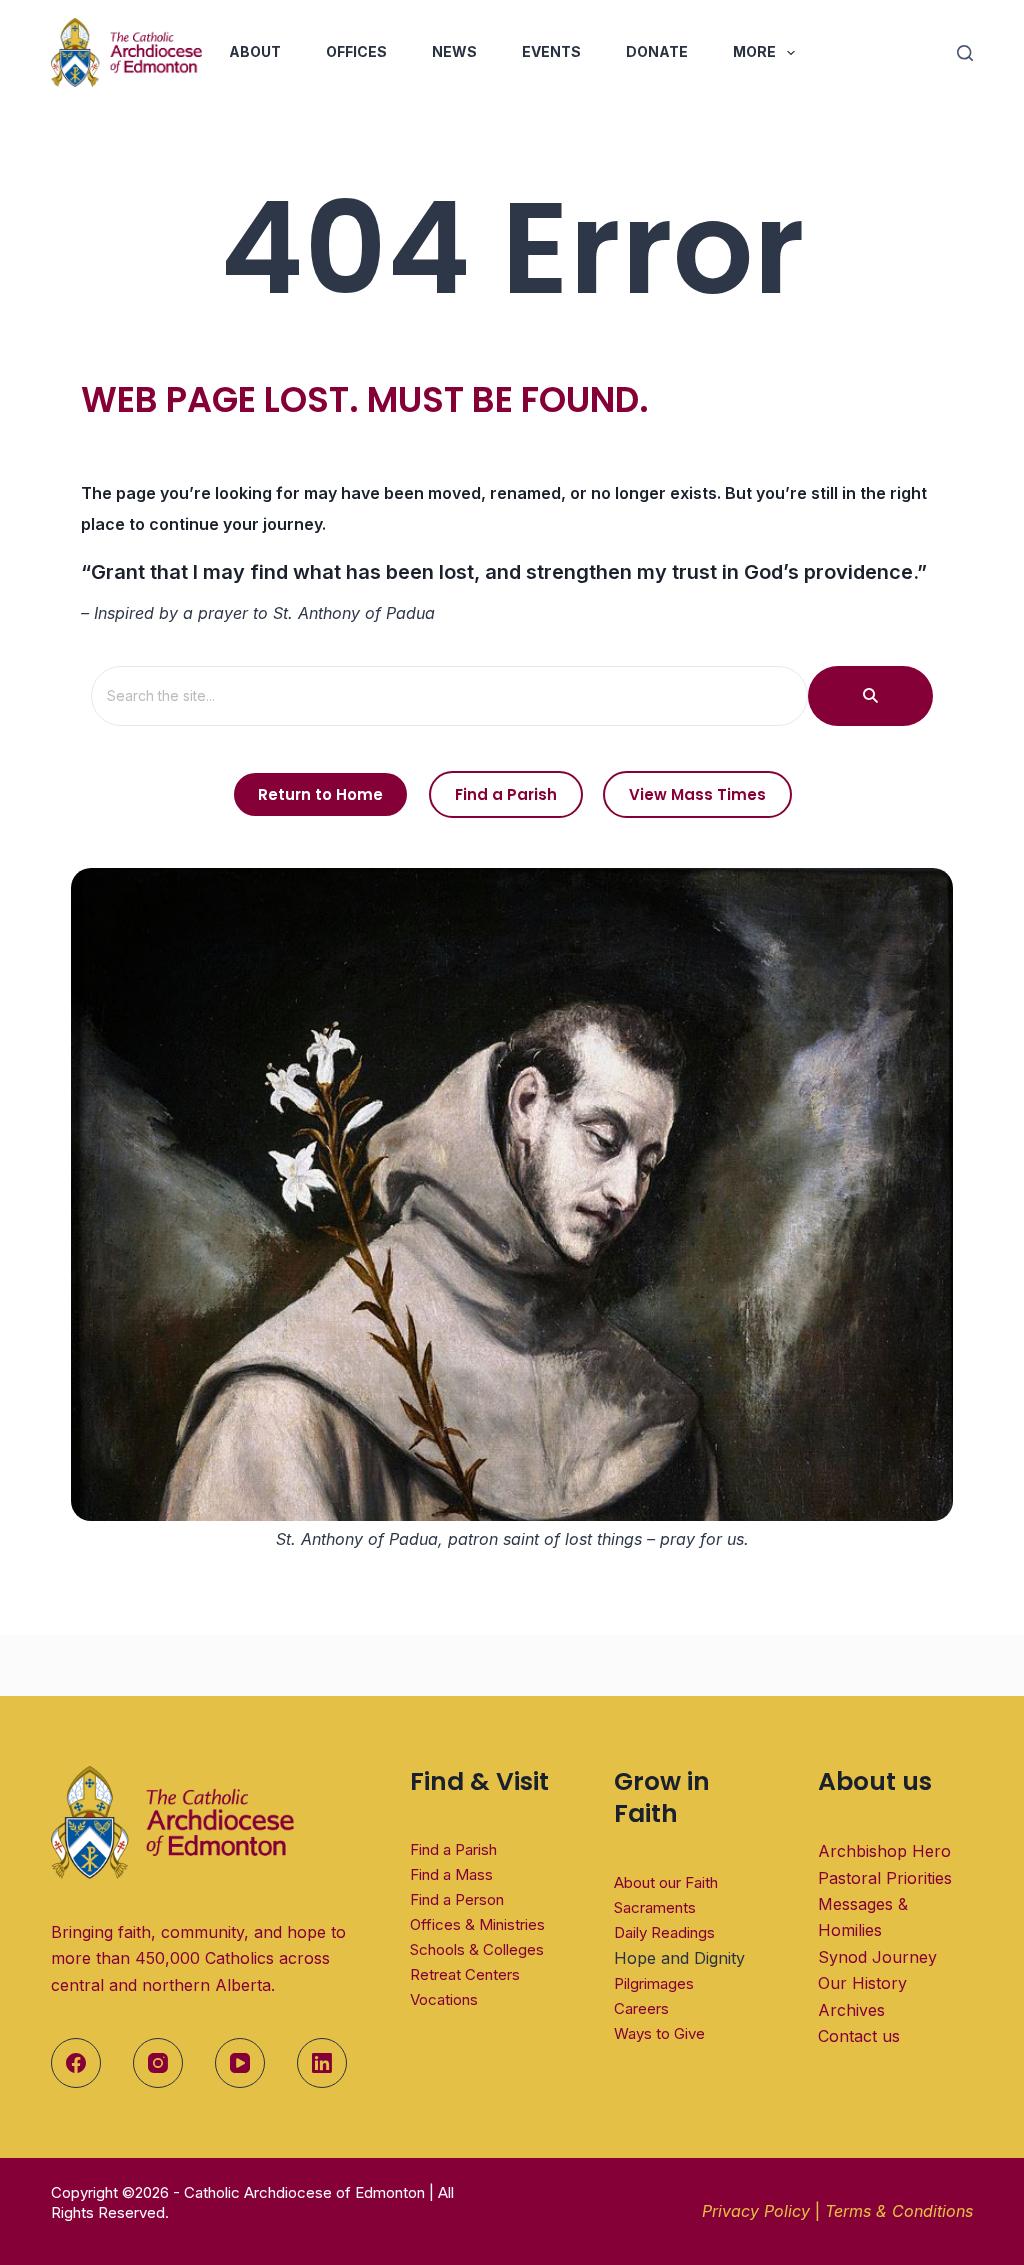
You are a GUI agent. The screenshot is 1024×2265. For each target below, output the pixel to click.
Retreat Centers (465, 1974)
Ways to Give (659, 2033)
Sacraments (655, 1907)
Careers (641, 2008)
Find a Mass (451, 1874)
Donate (657, 51)
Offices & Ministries (477, 1924)
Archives (851, 2010)
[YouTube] (240, 2063)
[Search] (965, 53)
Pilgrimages (654, 1983)
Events (551, 51)
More (754, 51)
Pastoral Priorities (885, 1878)
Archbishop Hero (884, 1851)
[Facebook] (76, 2063)
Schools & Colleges (477, 1949)
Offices (356, 51)
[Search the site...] (870, 696)
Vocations (444, 1999)
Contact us (859, 2036)
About (255, 51)
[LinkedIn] (322, 2063)
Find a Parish (453, 1849)
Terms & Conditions (899, 2211)
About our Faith (666, 1882)
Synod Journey (877, 1957)
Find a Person (457, 1899)
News (454, 51)
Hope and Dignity (679, 1958)
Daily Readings (664, 1932)
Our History (862, 1983)
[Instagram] (158, 2063)
